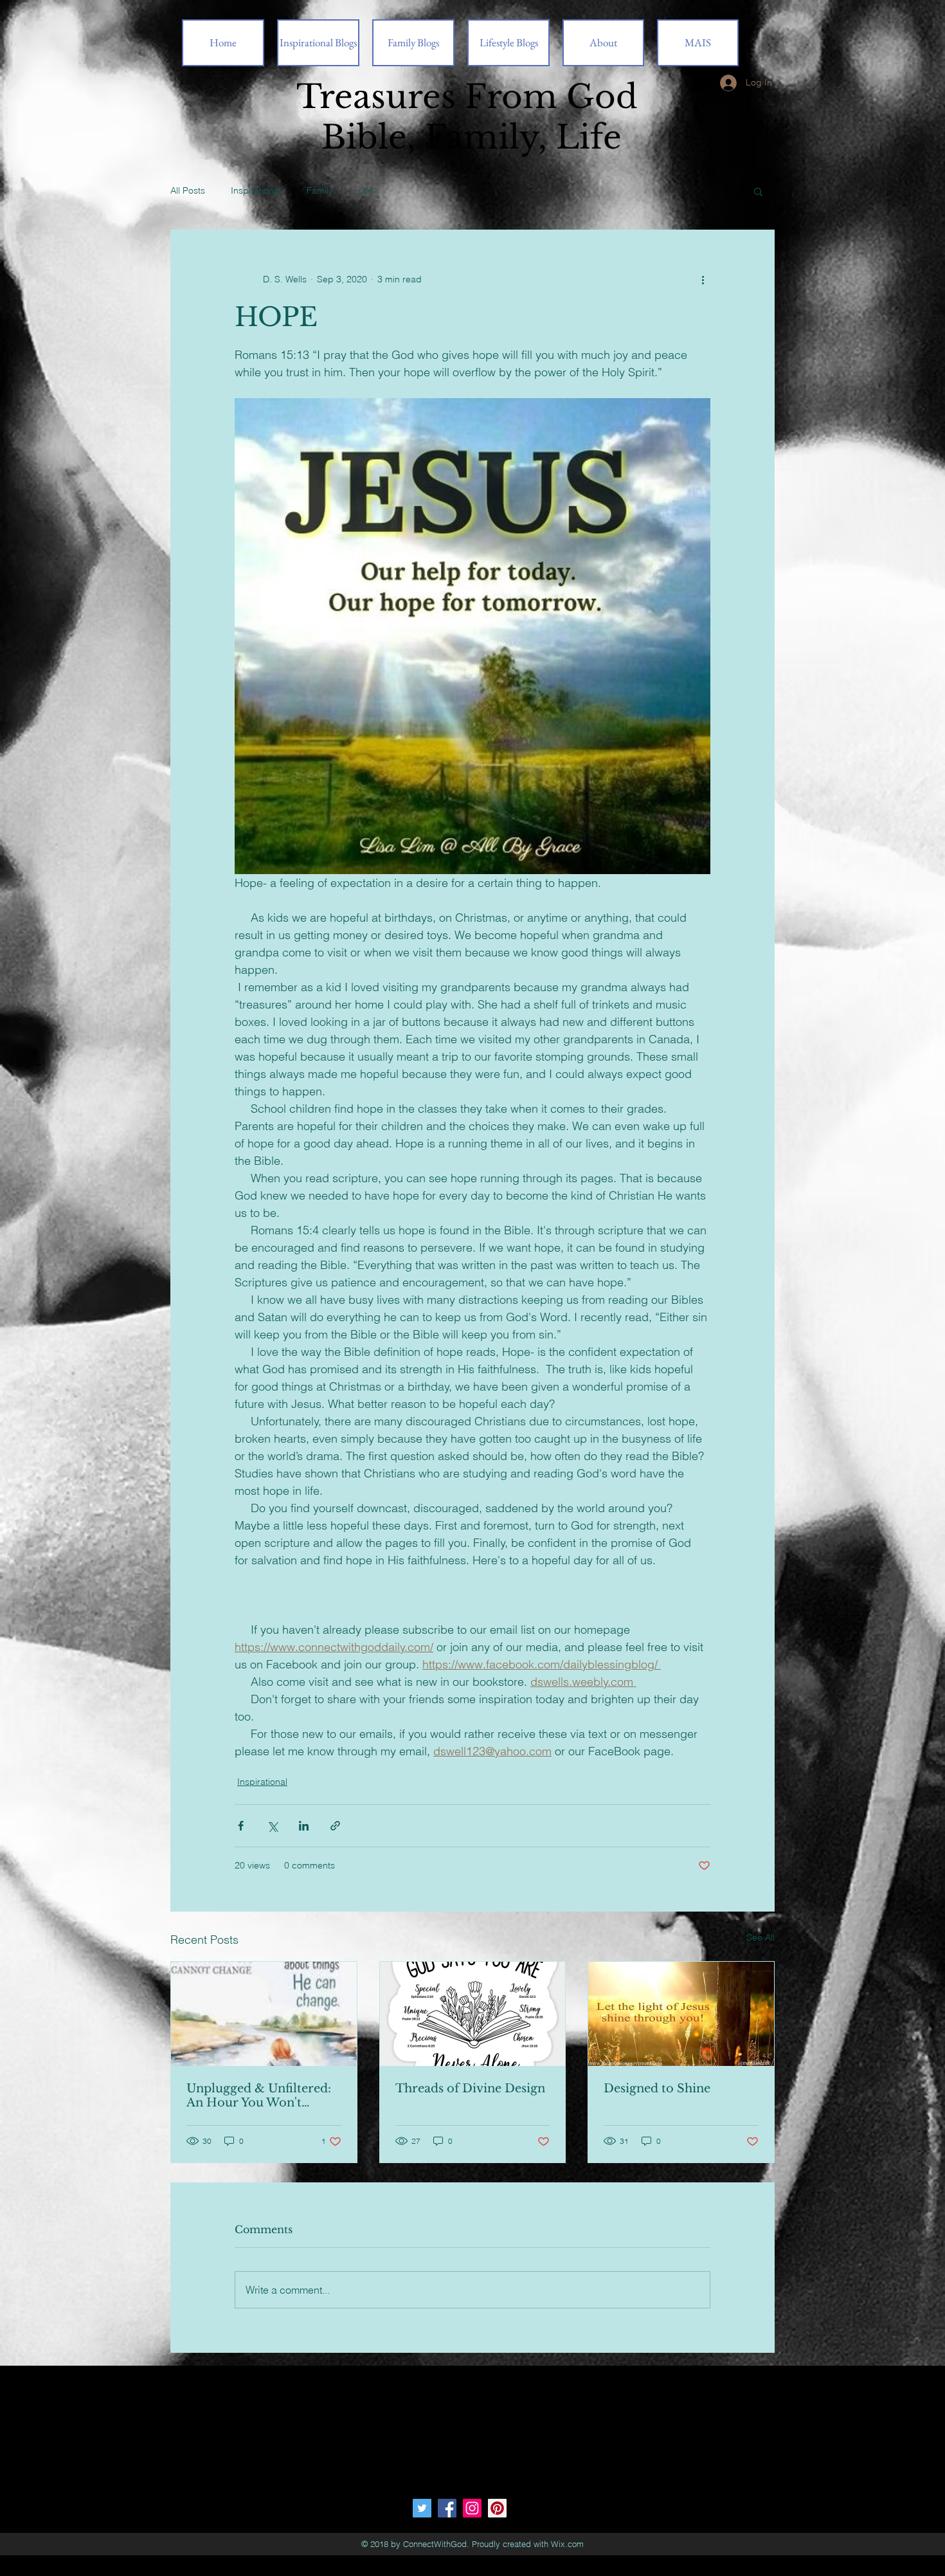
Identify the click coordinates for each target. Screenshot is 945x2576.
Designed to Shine (657, 2088)
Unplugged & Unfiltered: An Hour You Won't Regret (259, 2096)
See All (760, 1937)
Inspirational (256, 190)
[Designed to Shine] (681, 2014)
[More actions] (703, 279)
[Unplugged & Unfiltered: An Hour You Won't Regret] (264, 2014)
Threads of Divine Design (470, 2088)
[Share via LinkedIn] (304, 1826)
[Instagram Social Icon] (472, 2508)
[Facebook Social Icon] (447, 2508)
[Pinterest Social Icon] (497, 2508)
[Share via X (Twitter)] (272, 1826)
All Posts (188, 190)
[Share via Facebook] (241, 1826)
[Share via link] (335, 1826)
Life (366, 190)
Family (320, 190)
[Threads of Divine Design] (473, 2014)
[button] (758, 191)
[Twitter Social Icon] (422, 2508)
